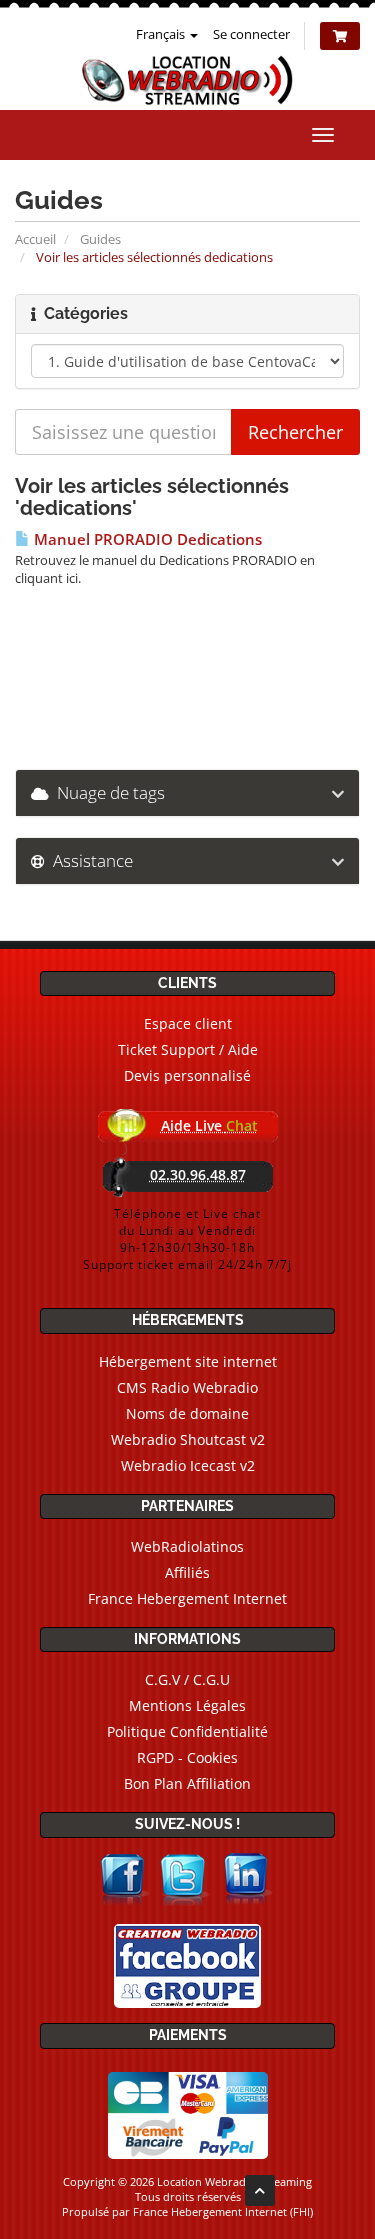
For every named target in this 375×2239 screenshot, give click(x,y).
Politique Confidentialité (187, 1731)
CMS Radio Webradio (187, 1387)
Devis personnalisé (187, 1075)
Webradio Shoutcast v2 (188, 1439)
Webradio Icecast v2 (188, 1465)
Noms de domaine (187, 1413)
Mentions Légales (187, 1705)
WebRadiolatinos (187, 1546)
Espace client (188, 1023)
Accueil (35, 239)
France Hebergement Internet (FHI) (223, 2211)
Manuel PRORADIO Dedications (146, 539)
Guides (100, 239)
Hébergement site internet (188, 1361)
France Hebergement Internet (187, 1598)
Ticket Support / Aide (188, 1049)
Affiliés (187, 1572)
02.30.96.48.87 (198, 1174)
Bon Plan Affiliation (187, 1783)
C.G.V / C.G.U (187, 1679)
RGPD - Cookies (187, 1757)
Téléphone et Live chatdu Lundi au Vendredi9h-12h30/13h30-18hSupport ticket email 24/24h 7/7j (187, 1239)
